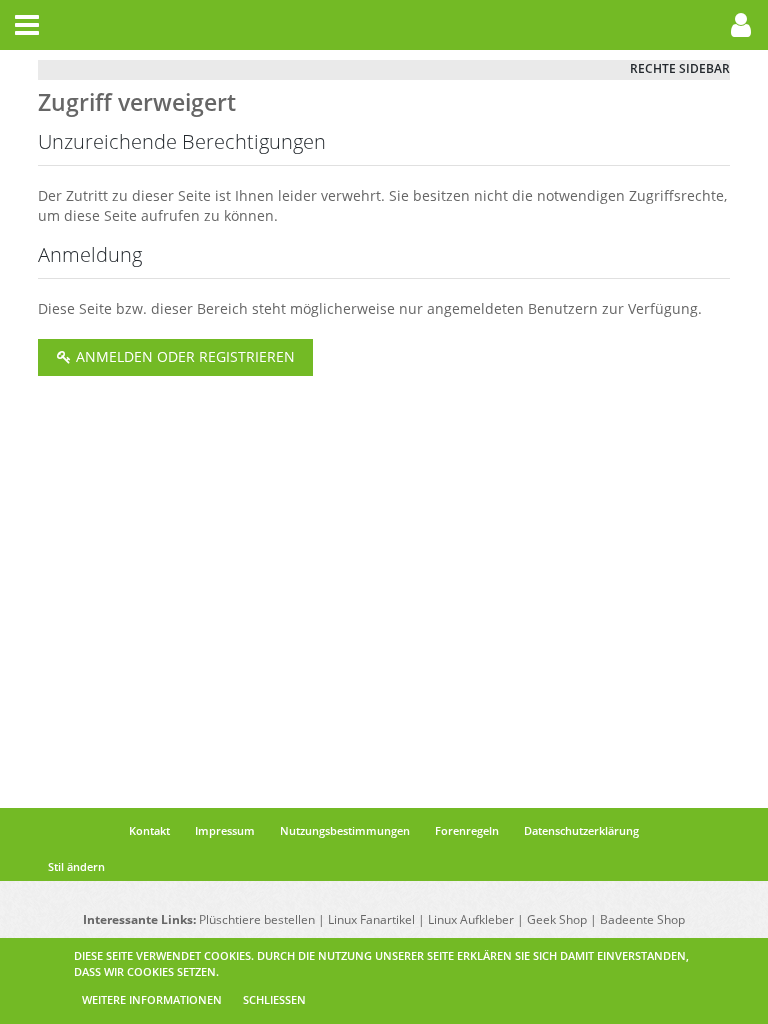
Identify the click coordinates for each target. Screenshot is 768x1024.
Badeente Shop (642, 919)
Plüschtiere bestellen (257, 919)
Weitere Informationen (152, 999)
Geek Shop (557, 919)
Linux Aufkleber (471, 919)
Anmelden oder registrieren (183, 356)
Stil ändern (76, 866)
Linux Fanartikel (371, 919)
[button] (27, 25)
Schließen (274, 999)
